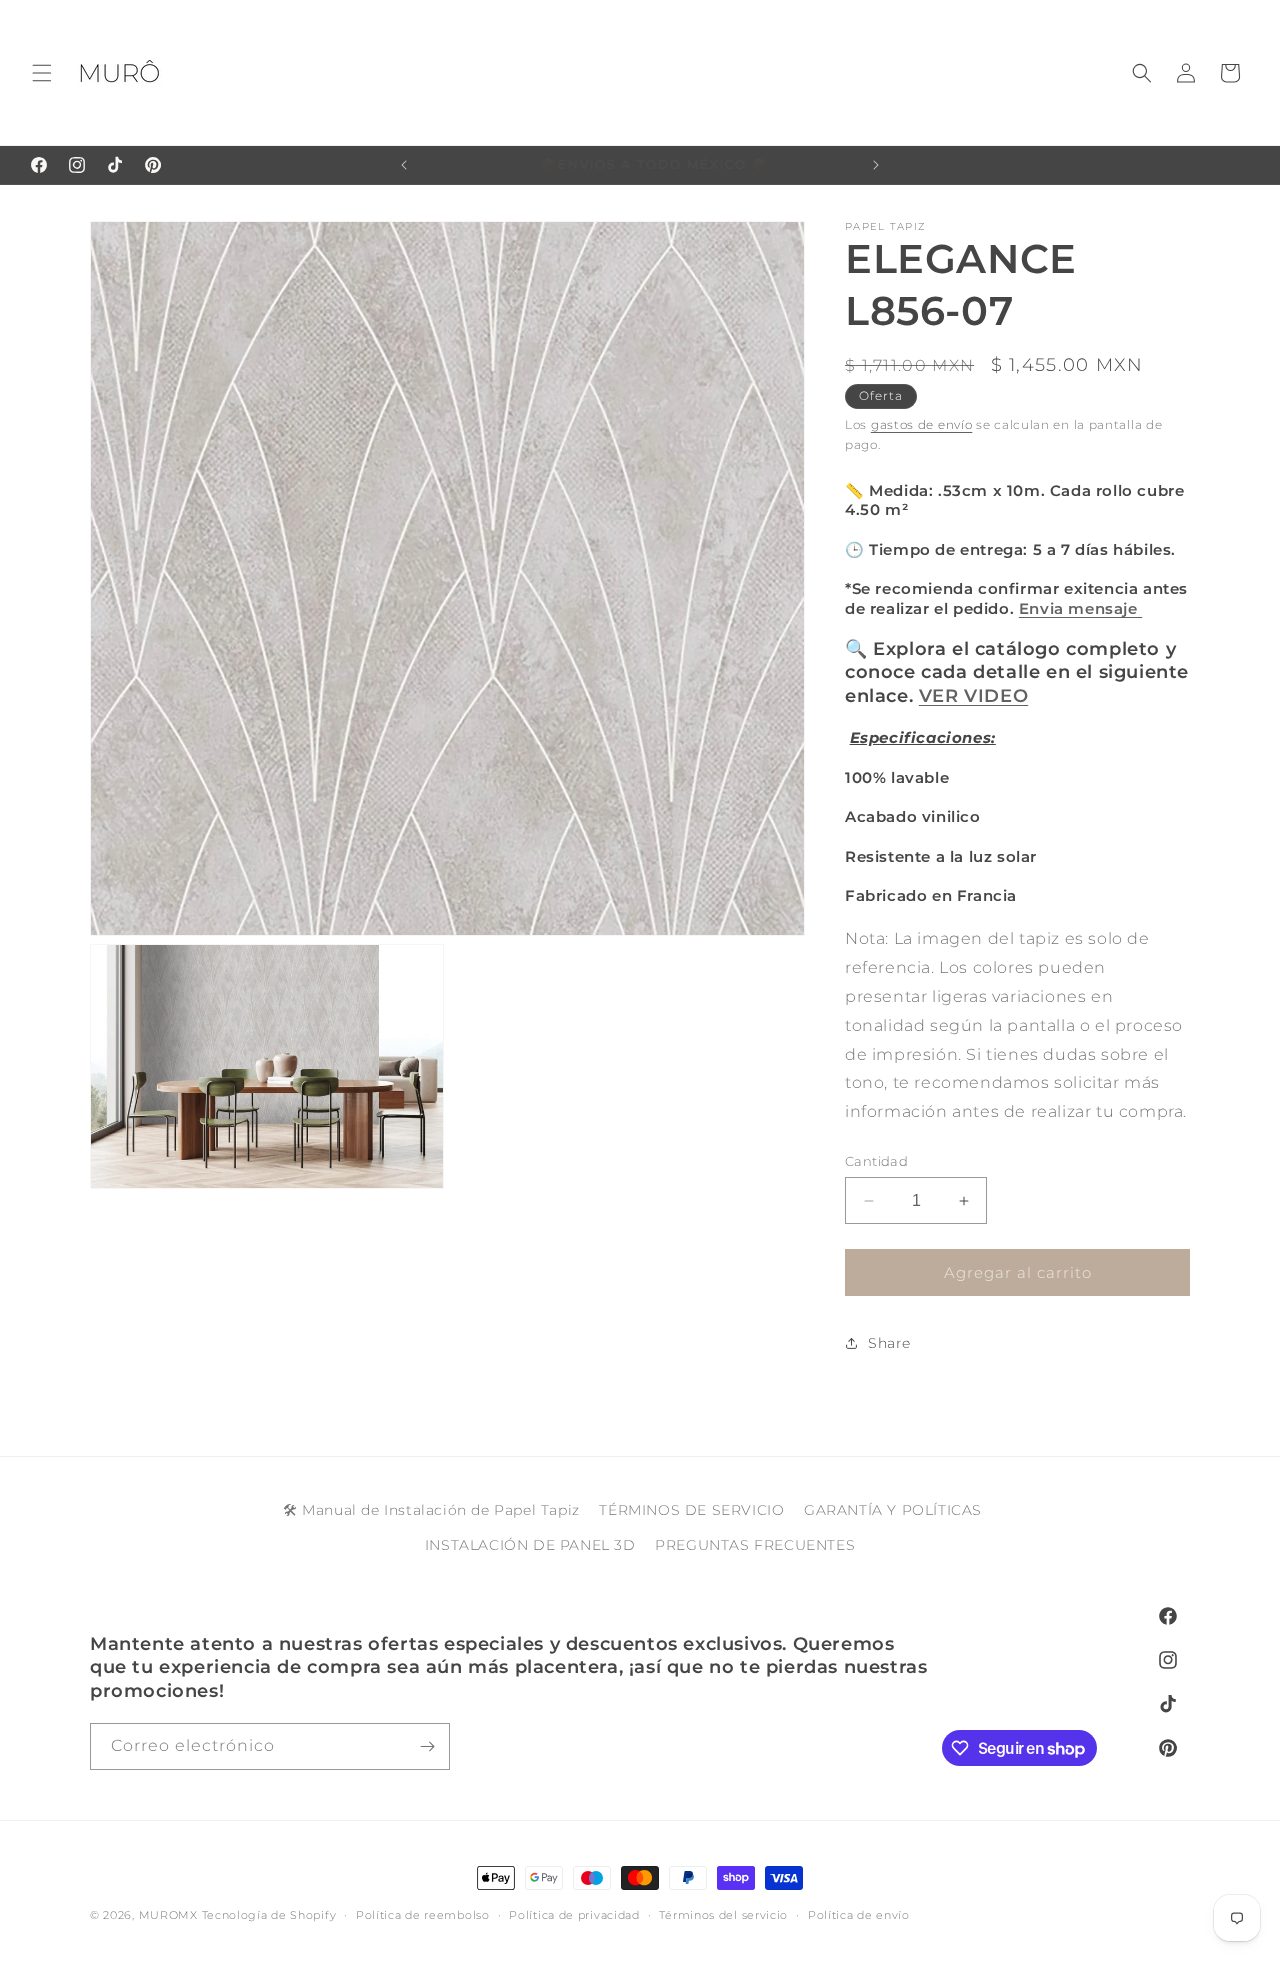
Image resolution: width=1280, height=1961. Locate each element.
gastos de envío (922, 424)
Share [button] (889, 1343)
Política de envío (859, 1915)
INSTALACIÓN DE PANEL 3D (530, 1546)
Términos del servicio (723, 1915)
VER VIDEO (973, 696)
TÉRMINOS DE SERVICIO (691, 1510)
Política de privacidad (574, 1915)
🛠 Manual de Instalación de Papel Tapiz (431, 1510)
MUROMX (168, 1915)
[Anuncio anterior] (404, 165)
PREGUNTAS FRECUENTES (755, 1546)
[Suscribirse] (427, 1746)
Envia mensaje (1080, 608)
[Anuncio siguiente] (876, 165)
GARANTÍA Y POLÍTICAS (893, 1510)
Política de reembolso (423, 1915)
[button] (42, 73)
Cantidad (876, 1161)
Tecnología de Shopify (269, 1915)
